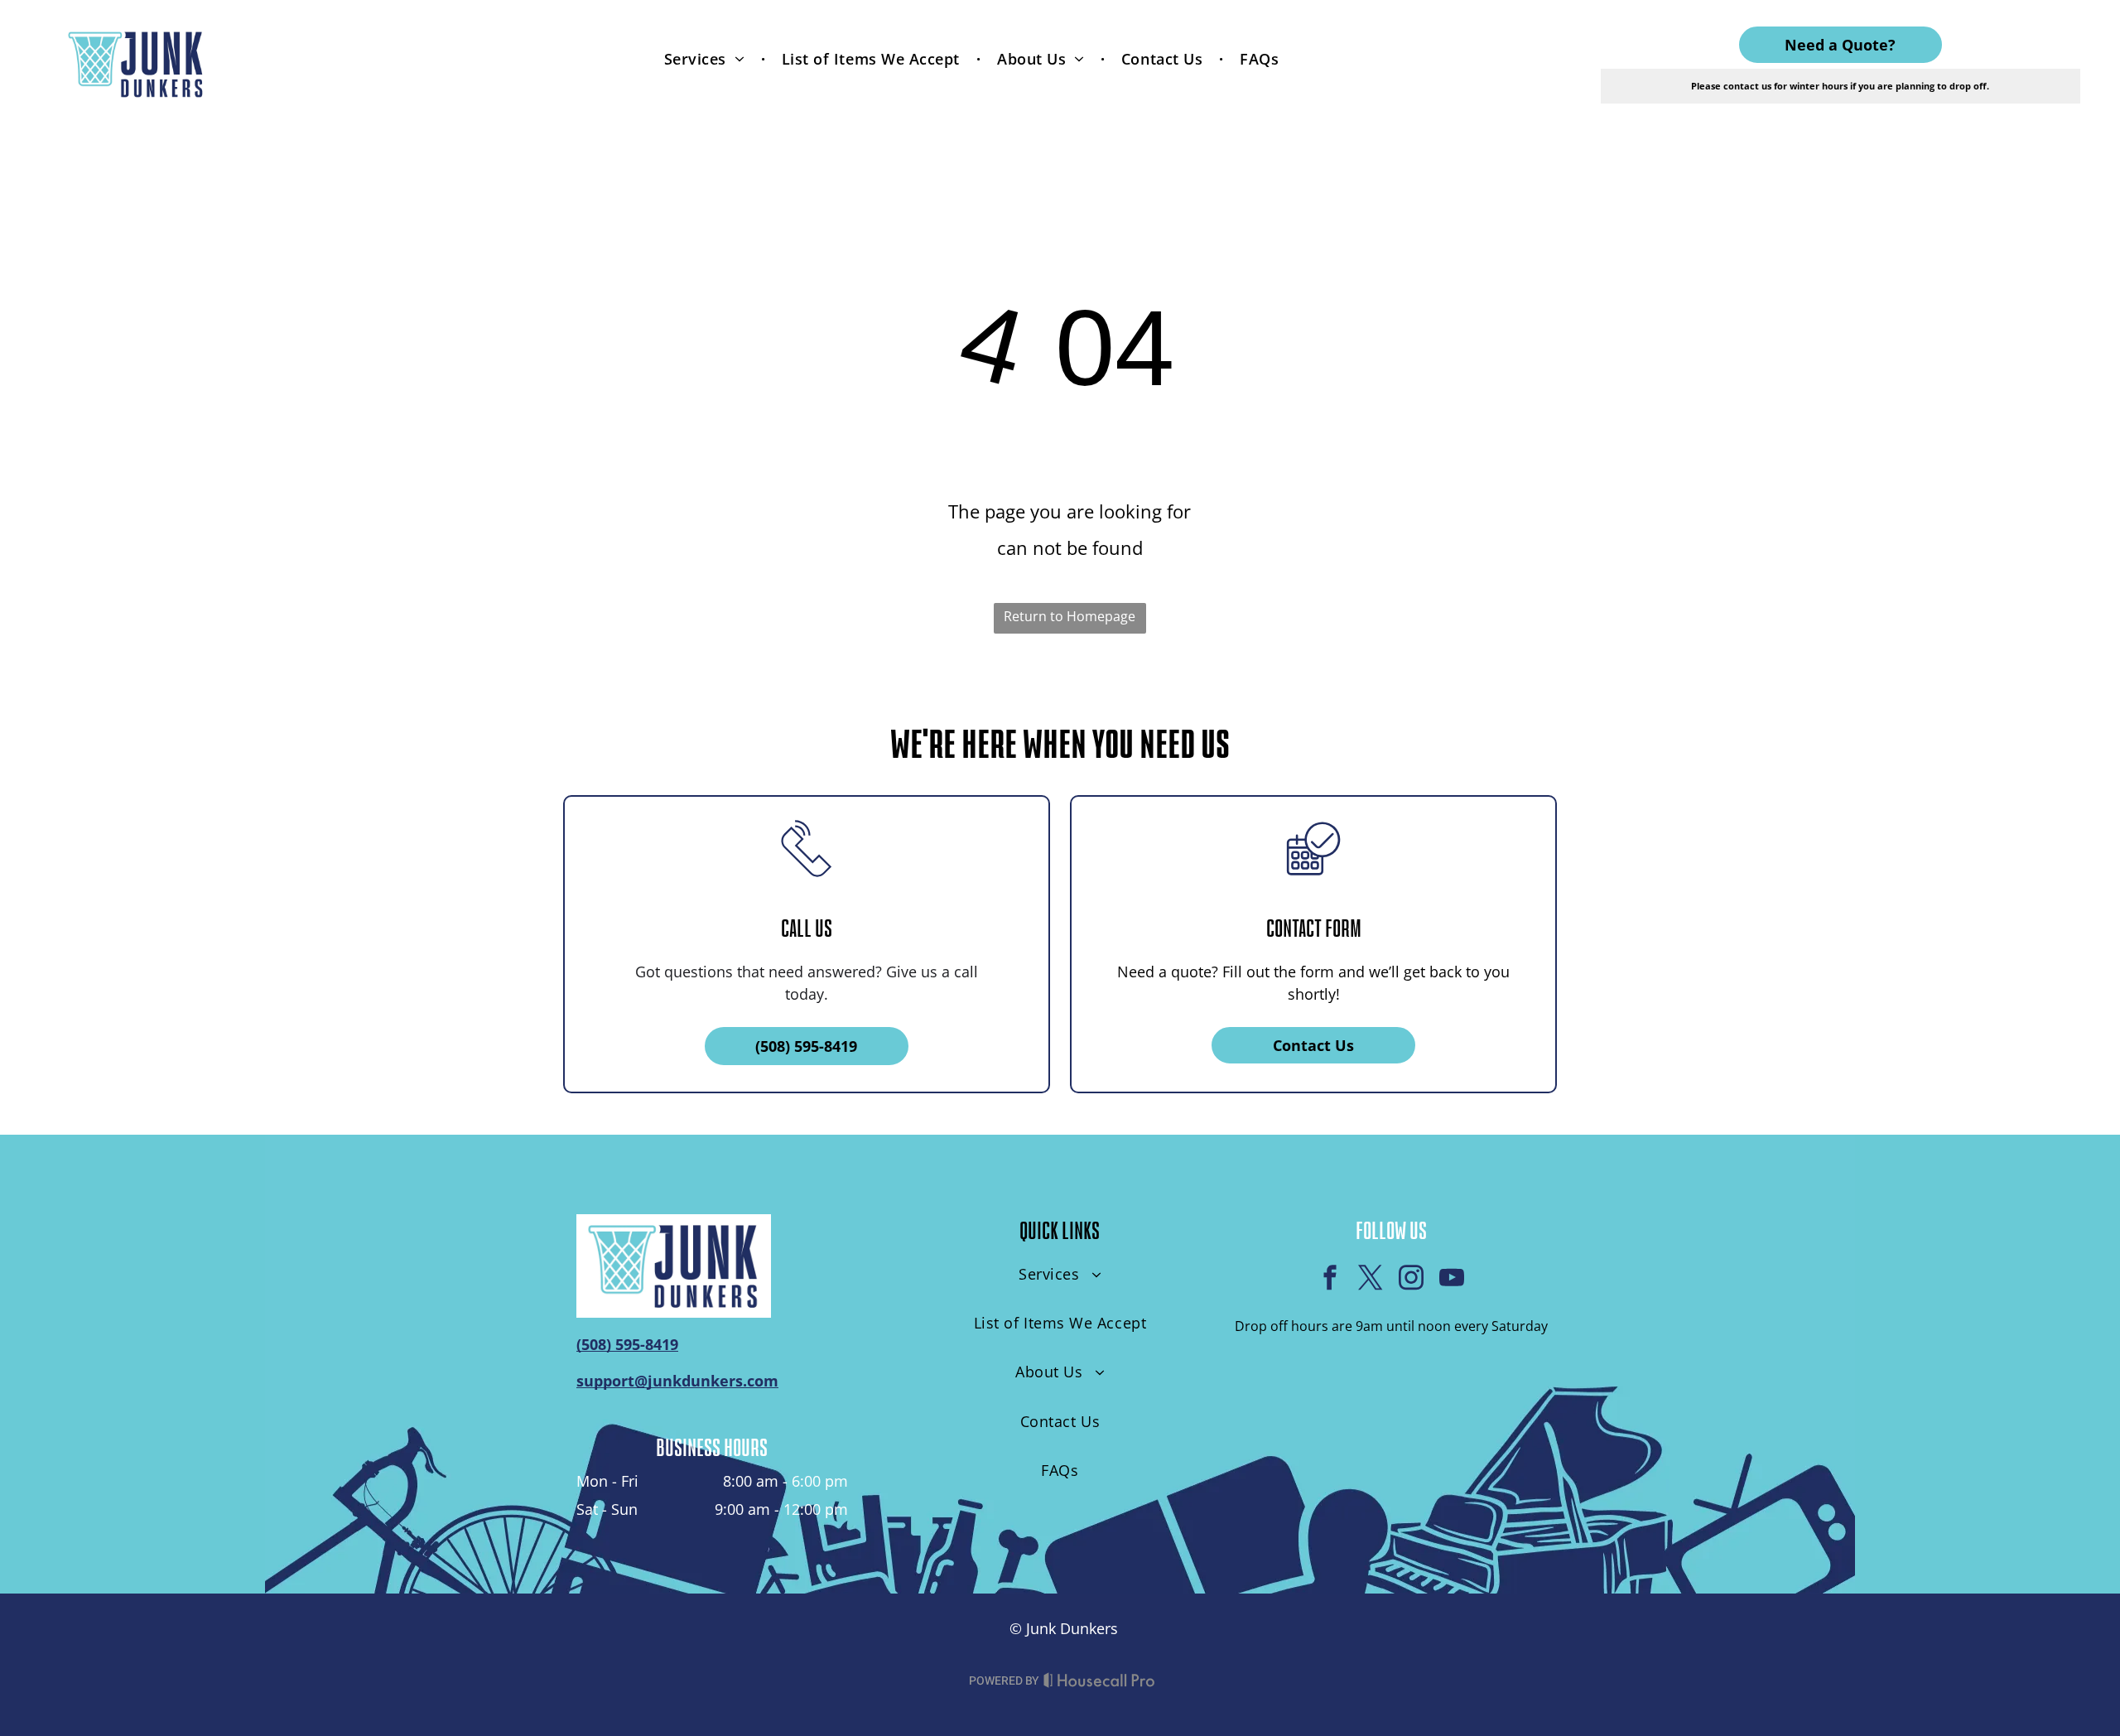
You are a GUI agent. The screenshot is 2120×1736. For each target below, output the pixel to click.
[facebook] (1330, 1280)
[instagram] (1411, 1280)
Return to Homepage (1070, 616)
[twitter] (1371, 1280)
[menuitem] (706, 58)
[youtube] (1452, 1280)
